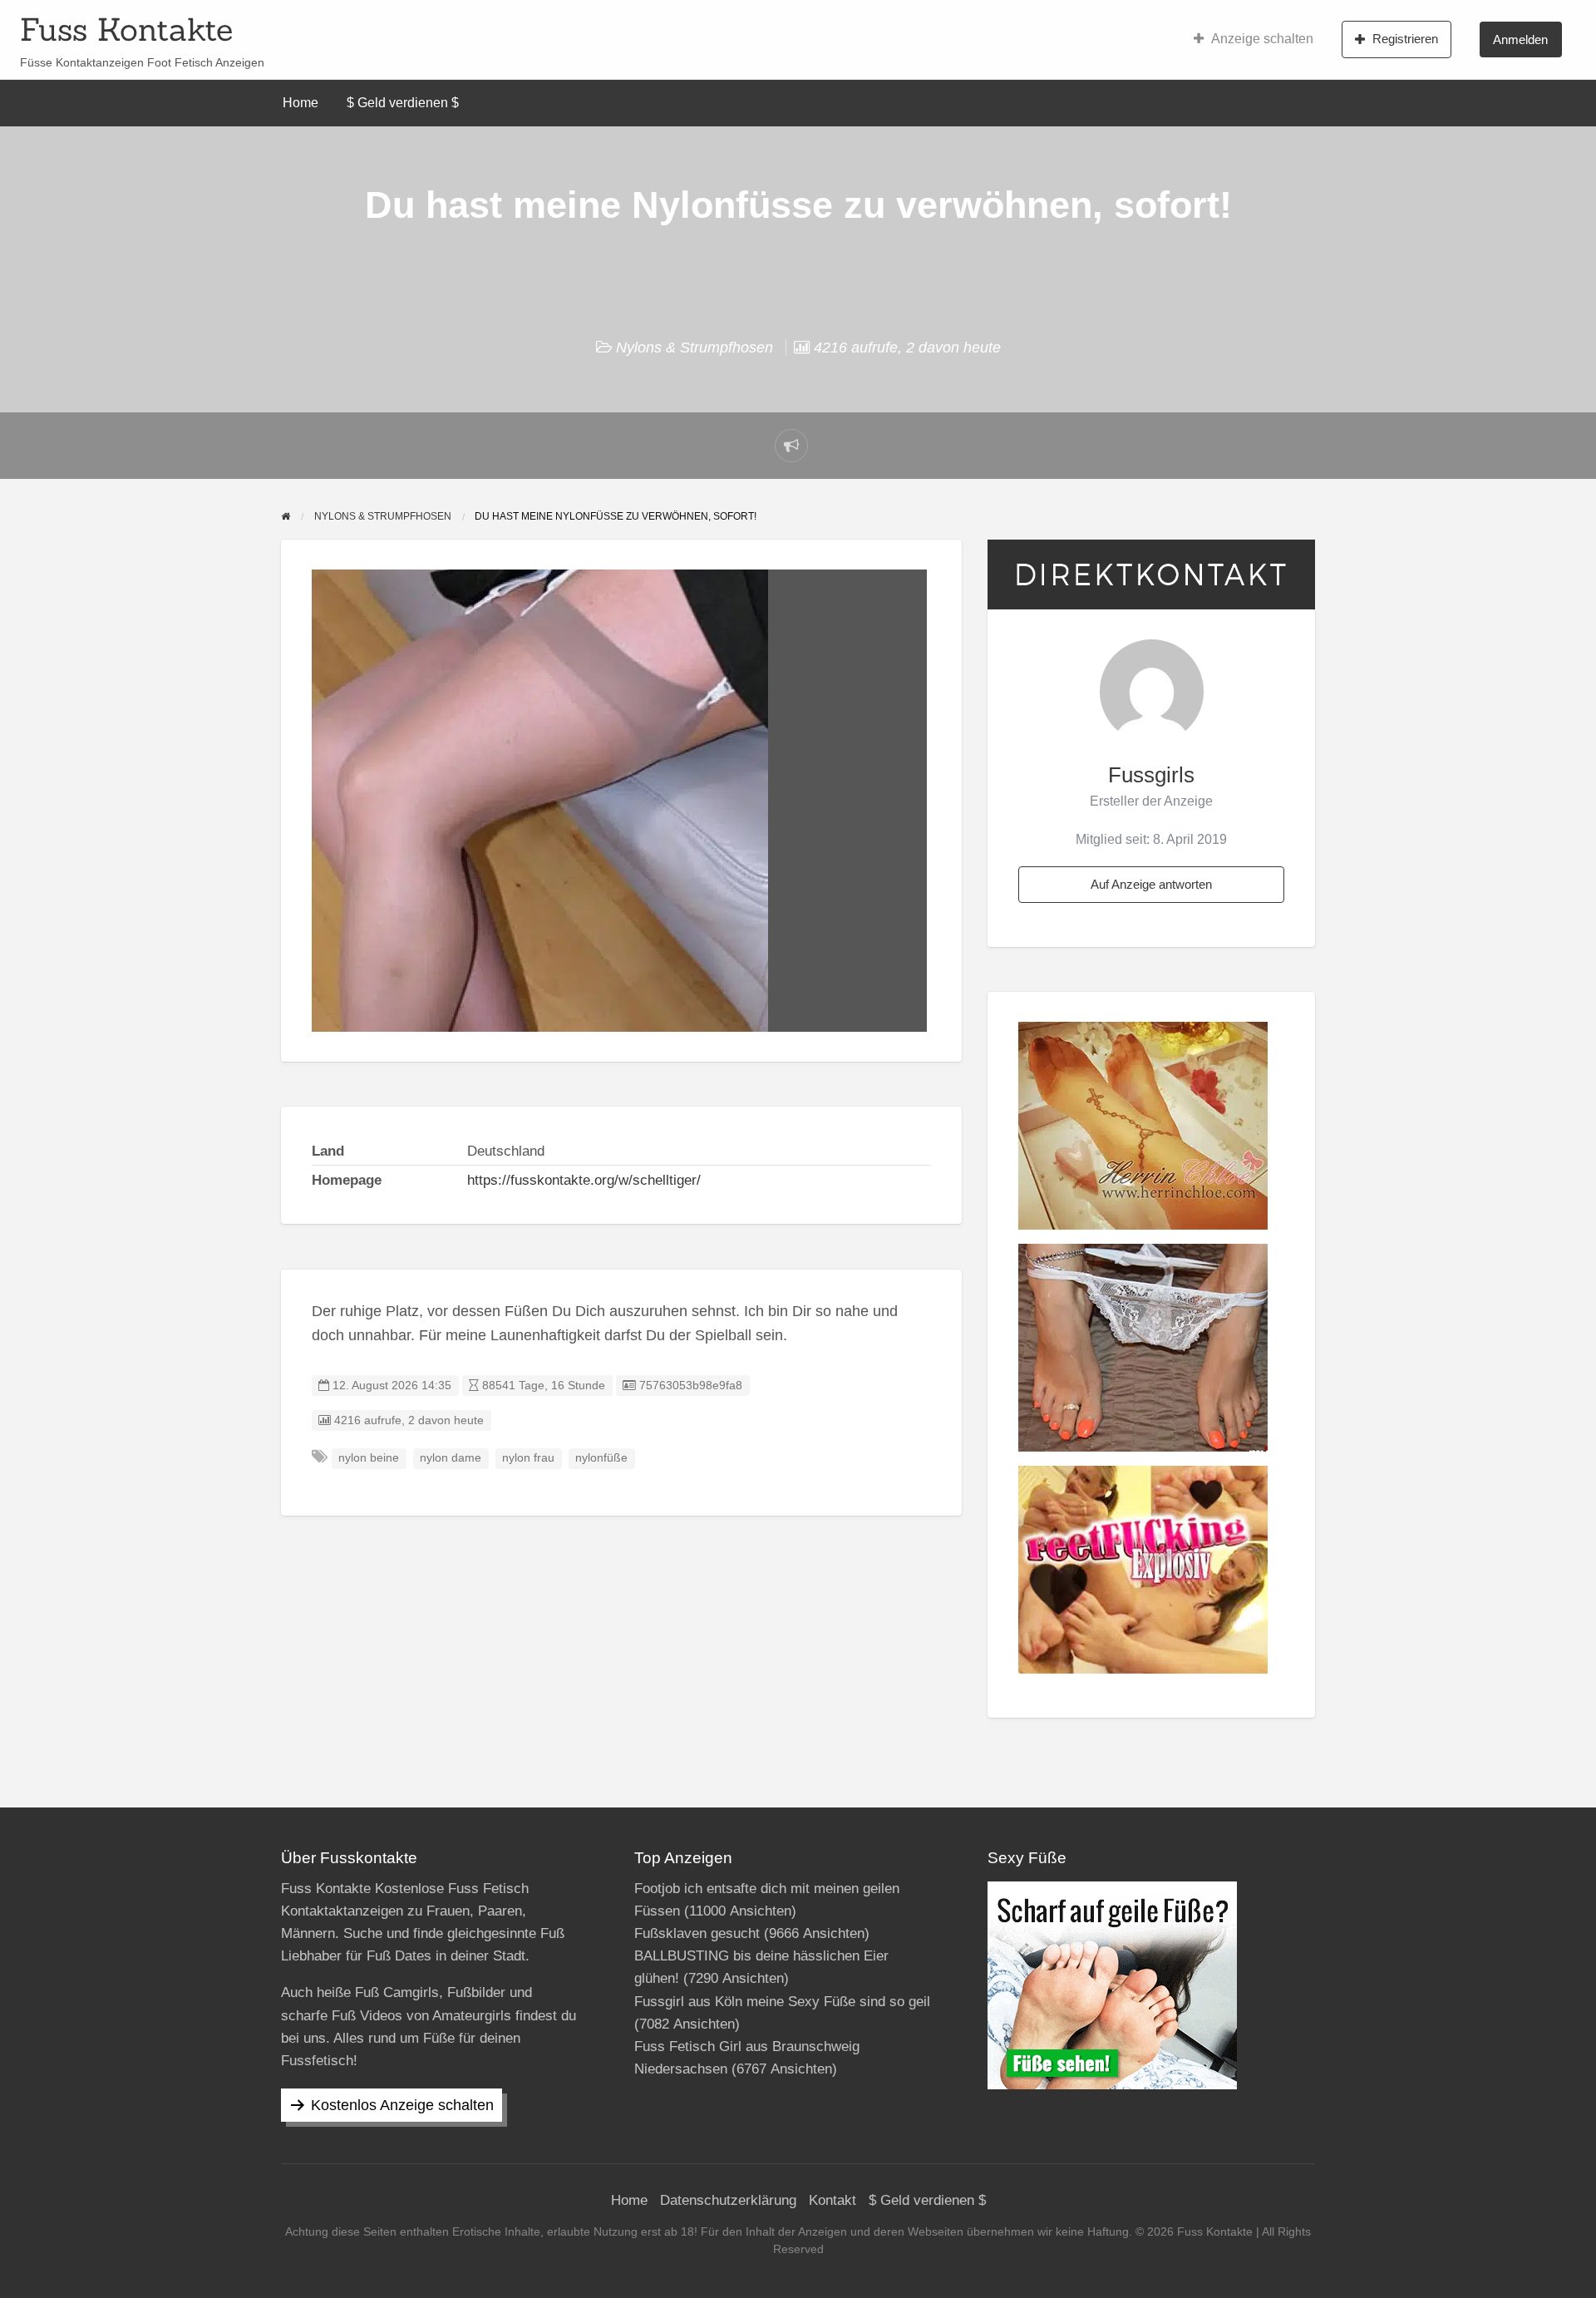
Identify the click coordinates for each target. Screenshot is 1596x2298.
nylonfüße (601, 1458)
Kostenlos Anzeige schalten (402, 2105)
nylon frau (528, 1458)
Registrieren (1405, 39)
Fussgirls (1151, 775)
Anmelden (1520, 39)
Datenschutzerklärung (728, 2200)
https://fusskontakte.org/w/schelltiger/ (584, 1180)
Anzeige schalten (1262, 39)
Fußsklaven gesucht (697, 1933)
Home (300, 103)
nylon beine (369, 1458)
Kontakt (832, 2200)
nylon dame (451, 1458)
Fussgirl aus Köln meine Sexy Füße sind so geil (782, 2002)
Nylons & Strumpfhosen (695, 348)
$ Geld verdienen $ (403, 103)
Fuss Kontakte (126, 29)
